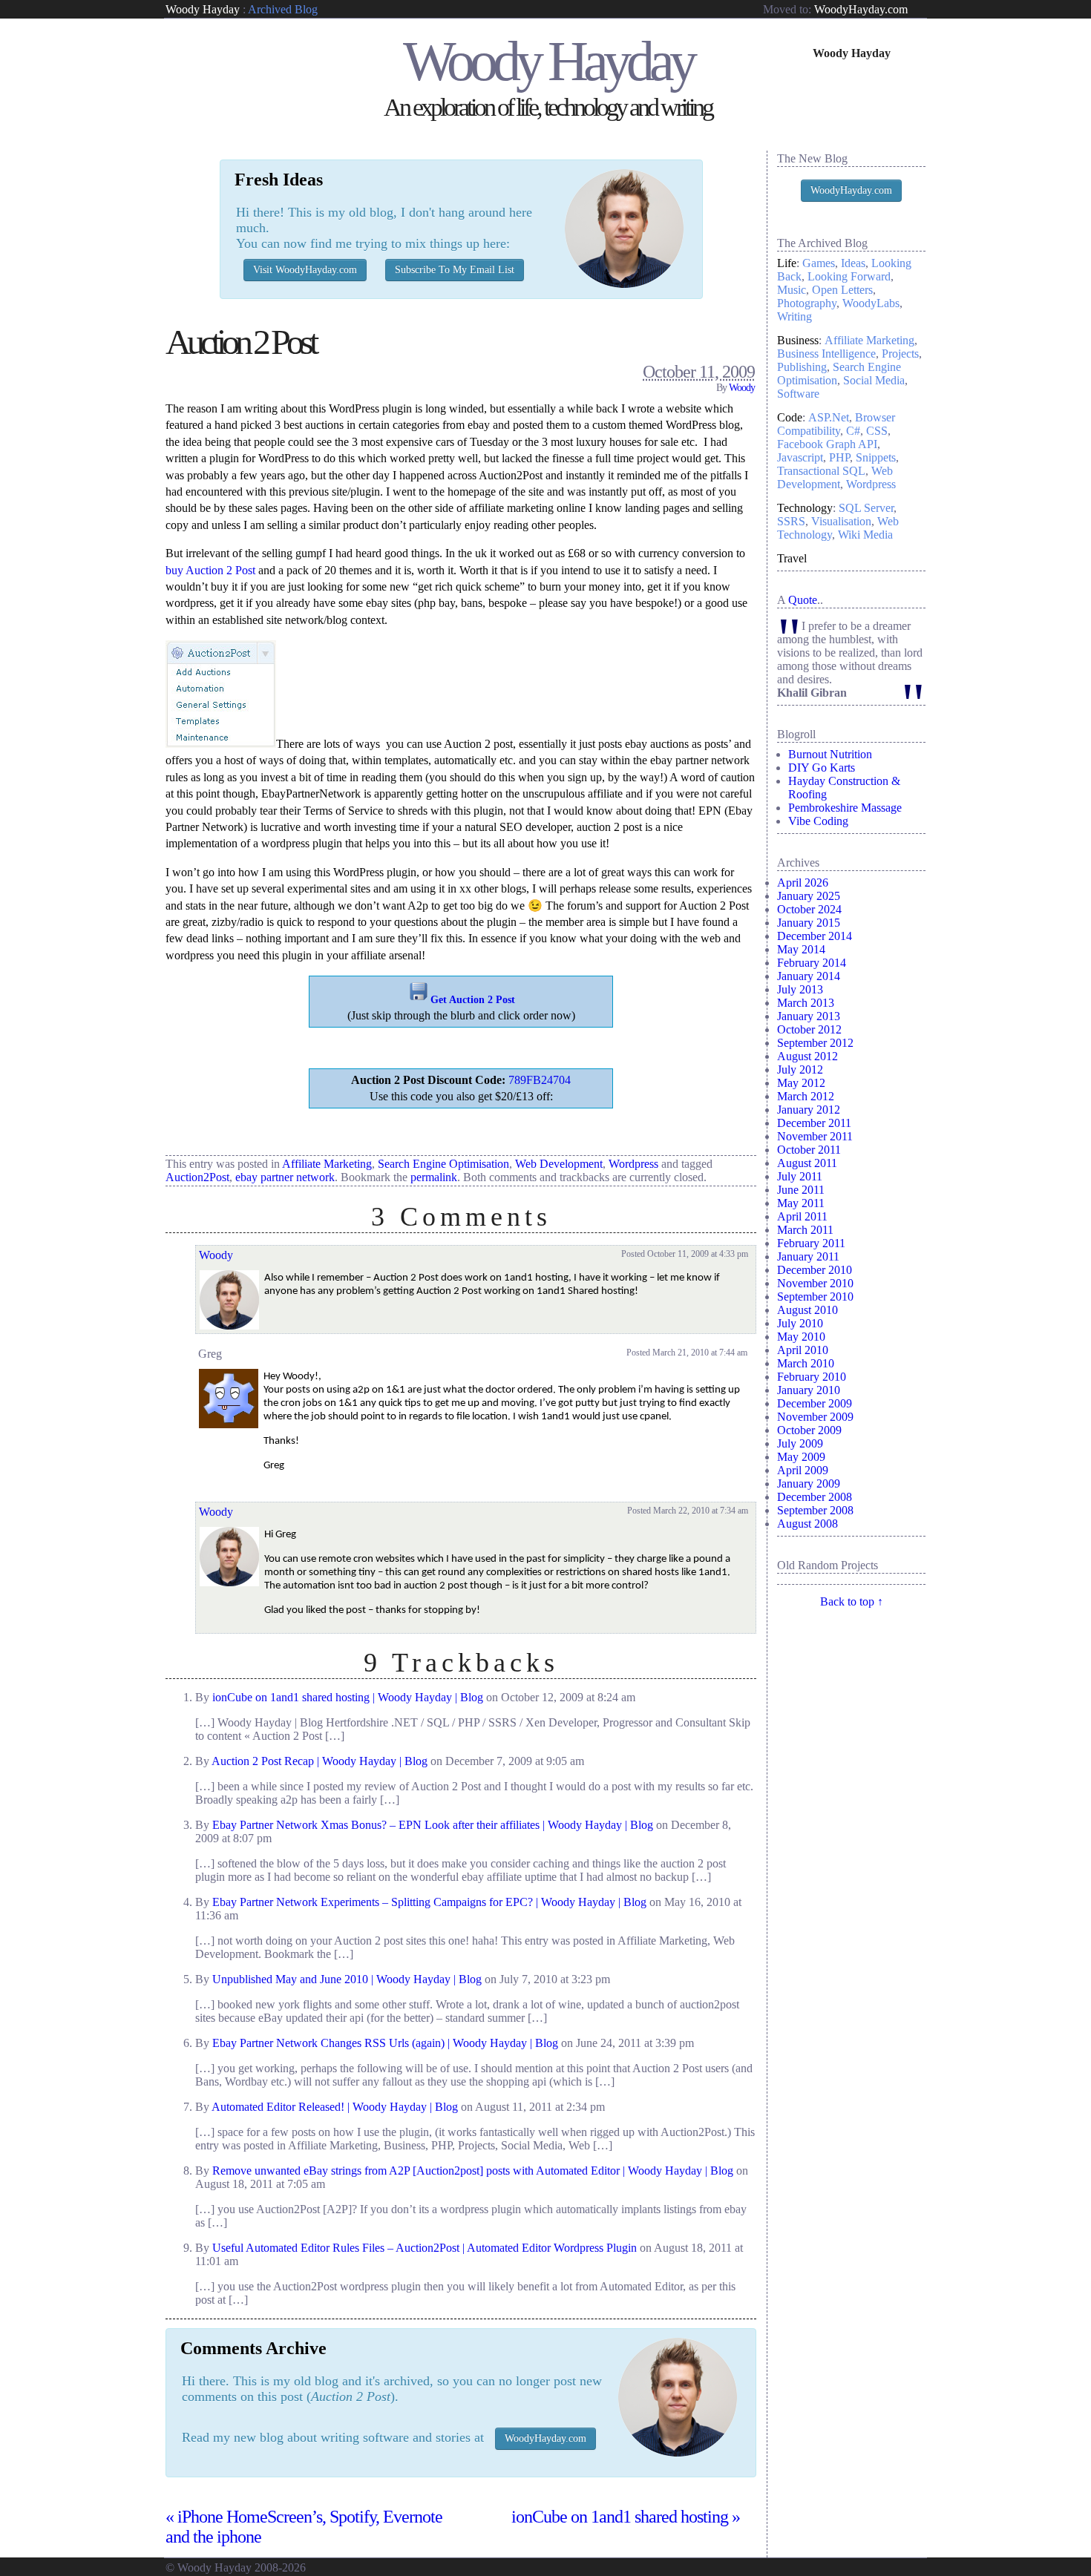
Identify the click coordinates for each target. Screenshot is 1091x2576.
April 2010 (803, 1350)
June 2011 (801, 1190)
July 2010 (800, 1323)
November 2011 (815, 1136)
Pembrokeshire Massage (845, 808)
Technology (805, 508)
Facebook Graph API (827, 444)
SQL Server (866, 508)
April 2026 (803, 883)
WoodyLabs (871, 303)
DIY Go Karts (822, 768)
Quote (803, 600)
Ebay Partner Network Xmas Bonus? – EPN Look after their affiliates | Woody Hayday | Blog (433, 1825)
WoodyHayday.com (861, 9)
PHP (839, 457)
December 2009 (815, 1403)
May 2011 (801, 1203)
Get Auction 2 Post (473, 1000)
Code (790, 417)
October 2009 (809, 1430)
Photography (807, 303)
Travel (792, 558)
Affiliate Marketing (327, 1164)
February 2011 (811, 1243)
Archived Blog (283, 9)
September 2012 (815, 1043)
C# (853, 431)
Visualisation (841, 521)
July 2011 (800, 1176)
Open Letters (842, 290)
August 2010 (807, 1310)
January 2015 (809, 923)
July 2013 (800, 989)
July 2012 (800, 1069)
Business (798, 340)
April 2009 (803, 1470)
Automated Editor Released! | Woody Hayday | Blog (335, 2107)
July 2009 (800, 1443)
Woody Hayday (203, 9)
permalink (434, 1177)
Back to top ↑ (852, 1601)
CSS (877, 431)
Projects (900, 354)
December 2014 (815, 936)
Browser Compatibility (836, 424)
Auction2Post (197, 1177)
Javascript (800, 457)
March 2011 (805, 1230)
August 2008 (807, 1524)
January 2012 (809, 1110)
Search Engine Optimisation (443, 1164)
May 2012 (801, 1083)
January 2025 (809, 896)
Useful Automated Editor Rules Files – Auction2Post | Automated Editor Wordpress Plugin (425, 2248)
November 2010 (815, 1283)
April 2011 (802, 1216)
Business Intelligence (826, 354)
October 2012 (809, 1029)
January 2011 (808, 1256)
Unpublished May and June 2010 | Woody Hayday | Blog (347, 1979)
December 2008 (815, 1497)
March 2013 (806, 1003)
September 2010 (815, 1297)
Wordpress (633, 1164)
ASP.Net (829, 417)
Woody (742, 388)
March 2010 (806, 1363)
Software (798, 394)
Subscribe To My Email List (455, 270)
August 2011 (807, 1163)
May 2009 (801, 1457)
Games (819, 263)
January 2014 (809, 976)
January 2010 (809, 1390)
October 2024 (809, 909)
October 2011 (809, 1150)
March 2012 (806, 1096)
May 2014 (801, 949)
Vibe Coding (818, 821)
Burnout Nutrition (830, 754)
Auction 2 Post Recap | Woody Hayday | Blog (320, 1761)
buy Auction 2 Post (210, 570)
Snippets (876, 457)
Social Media (874, 380)
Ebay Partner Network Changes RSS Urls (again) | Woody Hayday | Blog (385, 2043)
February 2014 (812, 963)
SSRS (791, 521)
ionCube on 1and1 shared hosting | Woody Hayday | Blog (348, 1697)
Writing (795, 316)
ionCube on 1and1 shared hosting (626, 2517)
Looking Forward (849, 276)
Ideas (853, 263)
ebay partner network (285, 1177)
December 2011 (814, 1123)
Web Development (559, 1164)
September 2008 (815, 1510)
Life (787, 263)
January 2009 (809, 1483)
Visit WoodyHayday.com (305, 270)
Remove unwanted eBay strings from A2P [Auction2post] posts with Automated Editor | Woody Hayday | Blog (473, 2171)
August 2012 (807, 1056)
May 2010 (801, 1337)
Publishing (802, 367)
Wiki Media (865, 535)
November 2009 (815, 1417)
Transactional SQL (821, 471)
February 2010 (812, 1377)
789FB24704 (540, 1080)
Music (792, 290)
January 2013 (809, 1016)
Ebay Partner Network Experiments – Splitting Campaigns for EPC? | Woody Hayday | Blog (429, 1902)
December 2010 (815, 1270)
